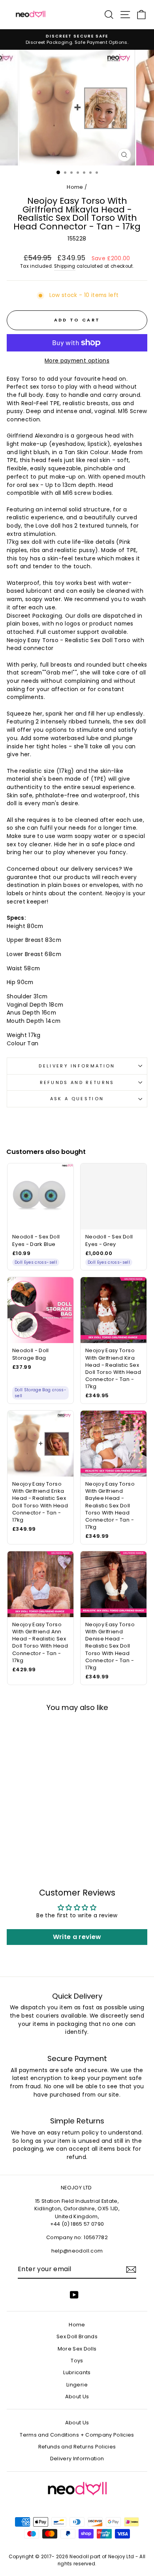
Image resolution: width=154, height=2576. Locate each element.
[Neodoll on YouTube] (74, 2295)
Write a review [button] (77, 1937)
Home (75, 187)
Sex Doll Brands (77, 2336)
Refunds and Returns (77, 1082)
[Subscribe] (131, 2270)
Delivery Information (77, 1066)
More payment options (77, 361)
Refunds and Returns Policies (77, 2447)
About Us (77, 2397)
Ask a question (77, 1099)
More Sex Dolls (77, 2349)
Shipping (65, 266)
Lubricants (77, 2372)
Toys (77, 2361)
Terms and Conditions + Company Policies (77, 2435)
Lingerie (77, 2385)
